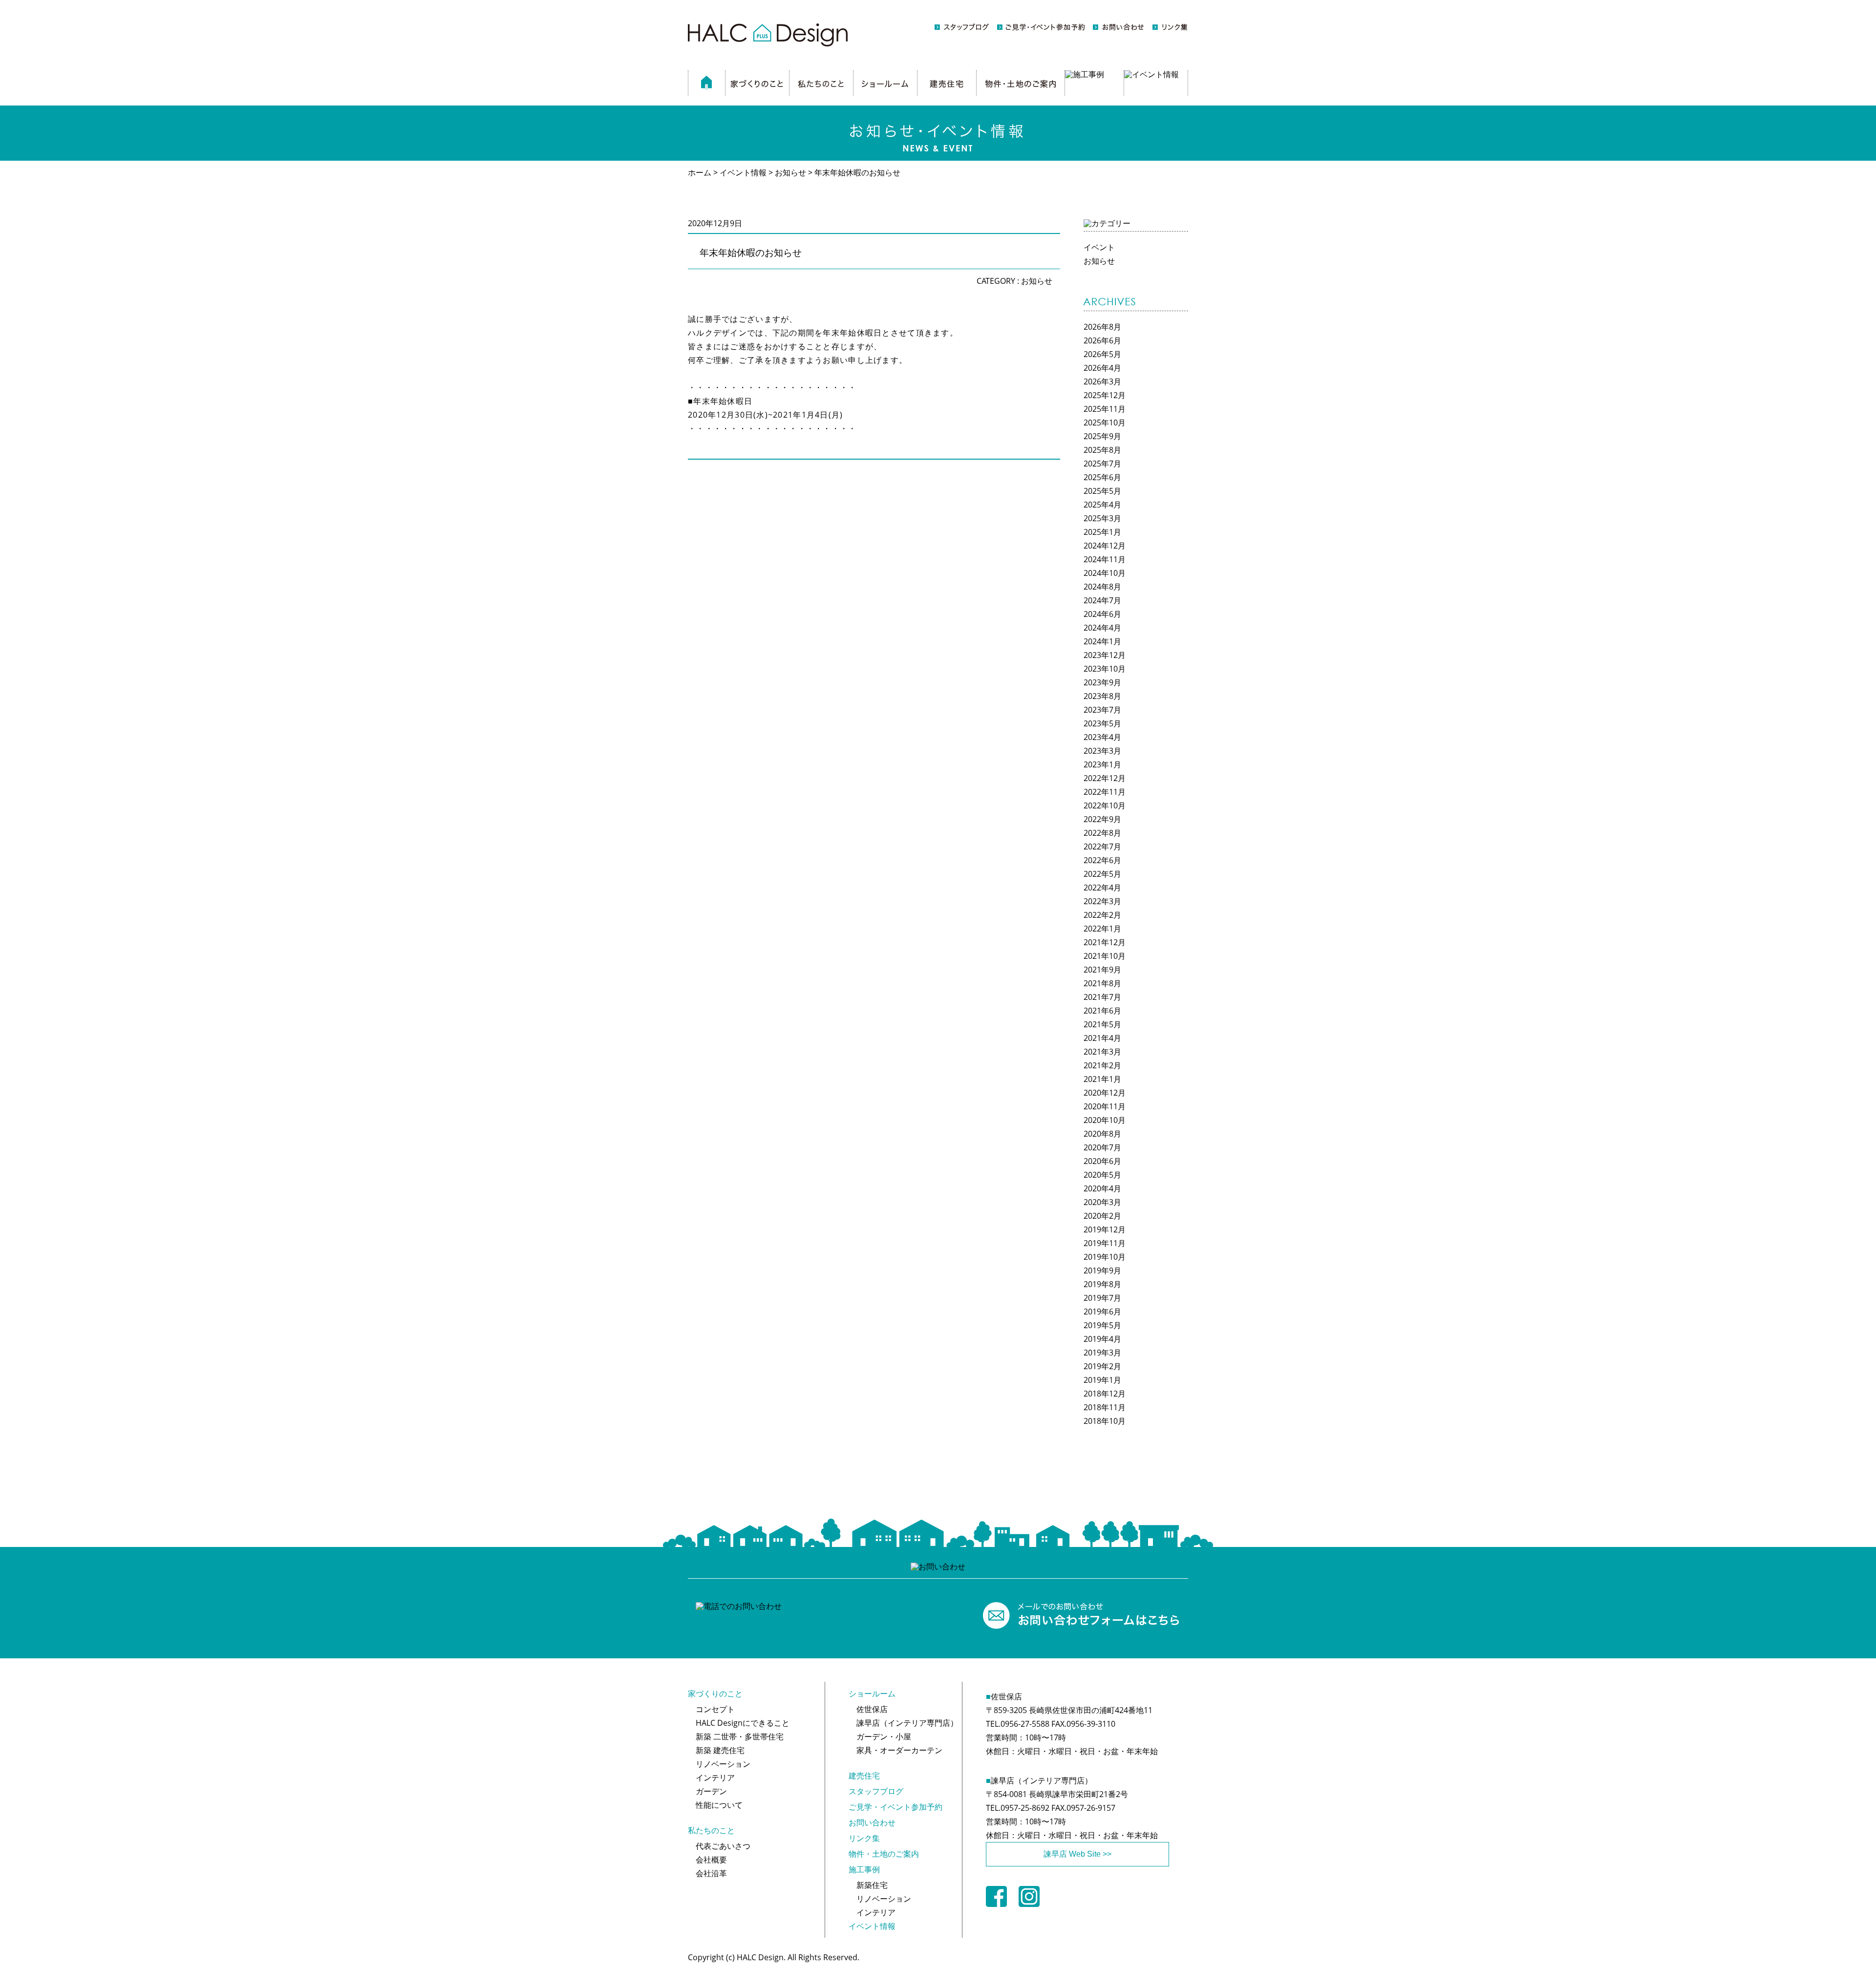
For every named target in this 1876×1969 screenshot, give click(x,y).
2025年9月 (1102, 436)
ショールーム (872, 1694)
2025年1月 (1102, 532)
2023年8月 (1102, 696)
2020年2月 (1102, 1216)
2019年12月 (1105, 1229)
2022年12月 (1105, 778)
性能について (719, 1805)
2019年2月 (1102, 1366)
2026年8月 (1102, 327)
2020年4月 (1102, 1188)
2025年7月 (1102, 464)
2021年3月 (1102, 1052)
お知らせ (1037, 281)
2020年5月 (1102, 1175)
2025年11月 (1105, 409)
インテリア (715, 1778)
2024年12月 (1105, 546)
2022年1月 (1102, 929)
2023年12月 (1105, 655)
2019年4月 (1102, 1339)
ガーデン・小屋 (884, 1736)
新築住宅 (872, 1885)
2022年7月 (1102, 847)
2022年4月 (1102, 888)
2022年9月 (1102, 819)
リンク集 (864, 1838)
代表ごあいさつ (723, 1846)
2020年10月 (1105, 1120)
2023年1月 (1102, 764)
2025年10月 (1105, 423)
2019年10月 (1105, 1257)
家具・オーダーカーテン (899, 1750)
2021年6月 (1102, 1011)
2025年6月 (1102, 477)
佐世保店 (872, 1709)
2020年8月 (1102, 1134)
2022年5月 (1102, 874)
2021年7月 (1102, 997)
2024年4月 (1102, 628)
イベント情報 (872, 1926)
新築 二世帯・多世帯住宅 (740, 1736)
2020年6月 (1102, 1161)
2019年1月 (1102, 1380)
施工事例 (864, 1869)
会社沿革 (711, 1873)
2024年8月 (1102, 587)
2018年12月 (1105, 1394)
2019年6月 (1102, 1312)
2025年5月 (1102, 491)
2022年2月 (1102, 915)
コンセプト (715, 1709)
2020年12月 (1105, 1093)
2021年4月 (1102, 1038)
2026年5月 (1102, 354)
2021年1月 (1102, 1079)
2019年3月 (1102, 1353)
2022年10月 (1105, 805)
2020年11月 (1105, 1106)
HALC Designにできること (743, 1723)
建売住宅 (864, 1776)
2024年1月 (1102, 641)
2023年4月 (1102, 737)
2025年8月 (1102, 450)
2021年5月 (1102, 1024)
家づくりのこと (715, 1694)
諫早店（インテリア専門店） (907, 1723)
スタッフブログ (876, 1791)
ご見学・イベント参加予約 (895, 1807)
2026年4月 (1102, 368)
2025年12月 (1105, 395)
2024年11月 (1105, 559)
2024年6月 (1102, 614)
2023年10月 (1105, 669)
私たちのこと (711, 1830)
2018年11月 (1105, 1407)
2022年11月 (1105, 792)
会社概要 (711, 1860)
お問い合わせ (872, 1822)
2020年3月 (1102, 1202)
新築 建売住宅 (720, 1750)
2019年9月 (1102, 1270)
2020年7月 (1102, 1147)
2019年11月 (1105, 1243)
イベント (1099, 247)
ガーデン (711, 1791)
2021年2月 (1102, 1065)
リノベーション (723, 1764)
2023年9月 (1102, 682)
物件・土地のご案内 (884, 1854)
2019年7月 (1102, 1298)
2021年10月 (1105, 956)
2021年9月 (1102, 970)
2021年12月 (1105, 942)
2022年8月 (1102, 833)
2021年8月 (1102, 983)
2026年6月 (1102, 340)
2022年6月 (1102, 860)
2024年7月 (1102, 600)
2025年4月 (1102, 505)
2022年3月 (1102, 901)
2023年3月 (1102, 751)
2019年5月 (1102, 1325)
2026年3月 (1102, 381)
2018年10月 (1105, 1421)
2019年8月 (1102, 1284)
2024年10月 (1105, 573)
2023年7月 (1102, 710)
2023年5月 (1102, 723)
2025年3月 (1102, 518)
